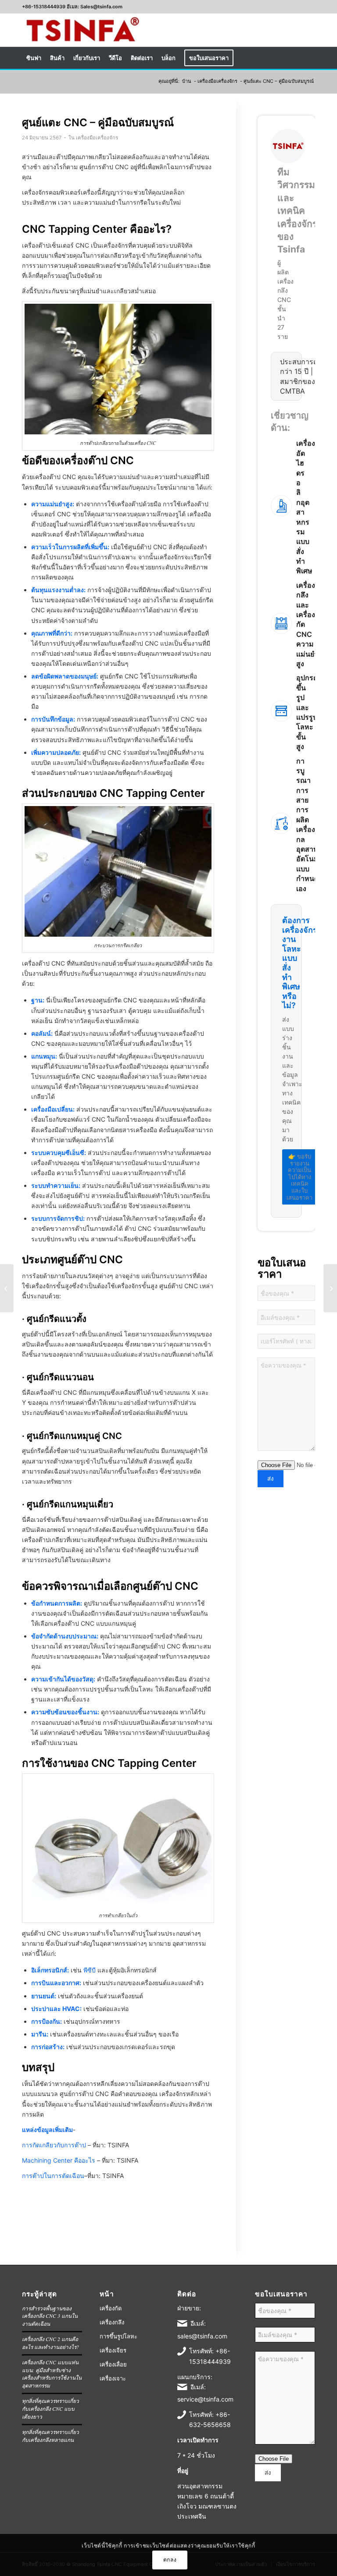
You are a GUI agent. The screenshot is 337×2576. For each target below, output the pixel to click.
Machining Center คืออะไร (59, 2160)
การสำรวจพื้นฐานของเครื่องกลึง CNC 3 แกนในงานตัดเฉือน (50, 2316)
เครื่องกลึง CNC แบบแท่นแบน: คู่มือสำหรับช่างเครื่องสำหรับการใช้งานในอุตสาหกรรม (52, 2374)
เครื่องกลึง (112, 2322)
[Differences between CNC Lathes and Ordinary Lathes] (330, 1288)
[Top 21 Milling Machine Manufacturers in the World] (7, 1288)
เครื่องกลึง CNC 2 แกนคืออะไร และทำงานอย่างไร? (50, 2343)
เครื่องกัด (111, 2308)
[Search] (310, 58)
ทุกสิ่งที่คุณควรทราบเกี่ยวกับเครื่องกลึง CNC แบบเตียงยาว (50, 2409)
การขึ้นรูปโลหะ (118, 2336)
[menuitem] (34, 58)
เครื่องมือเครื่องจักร (97, 138)
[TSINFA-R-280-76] (82, 30)
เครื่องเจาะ (113, 2378)
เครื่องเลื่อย (113, 2364)
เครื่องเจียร (113, 2350)
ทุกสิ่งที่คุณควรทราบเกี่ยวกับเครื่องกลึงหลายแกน (50, 2436)
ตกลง (170, 2560)
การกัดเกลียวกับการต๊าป (54, 2145)
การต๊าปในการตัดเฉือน (53, 2176)
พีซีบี (90, 1970)
